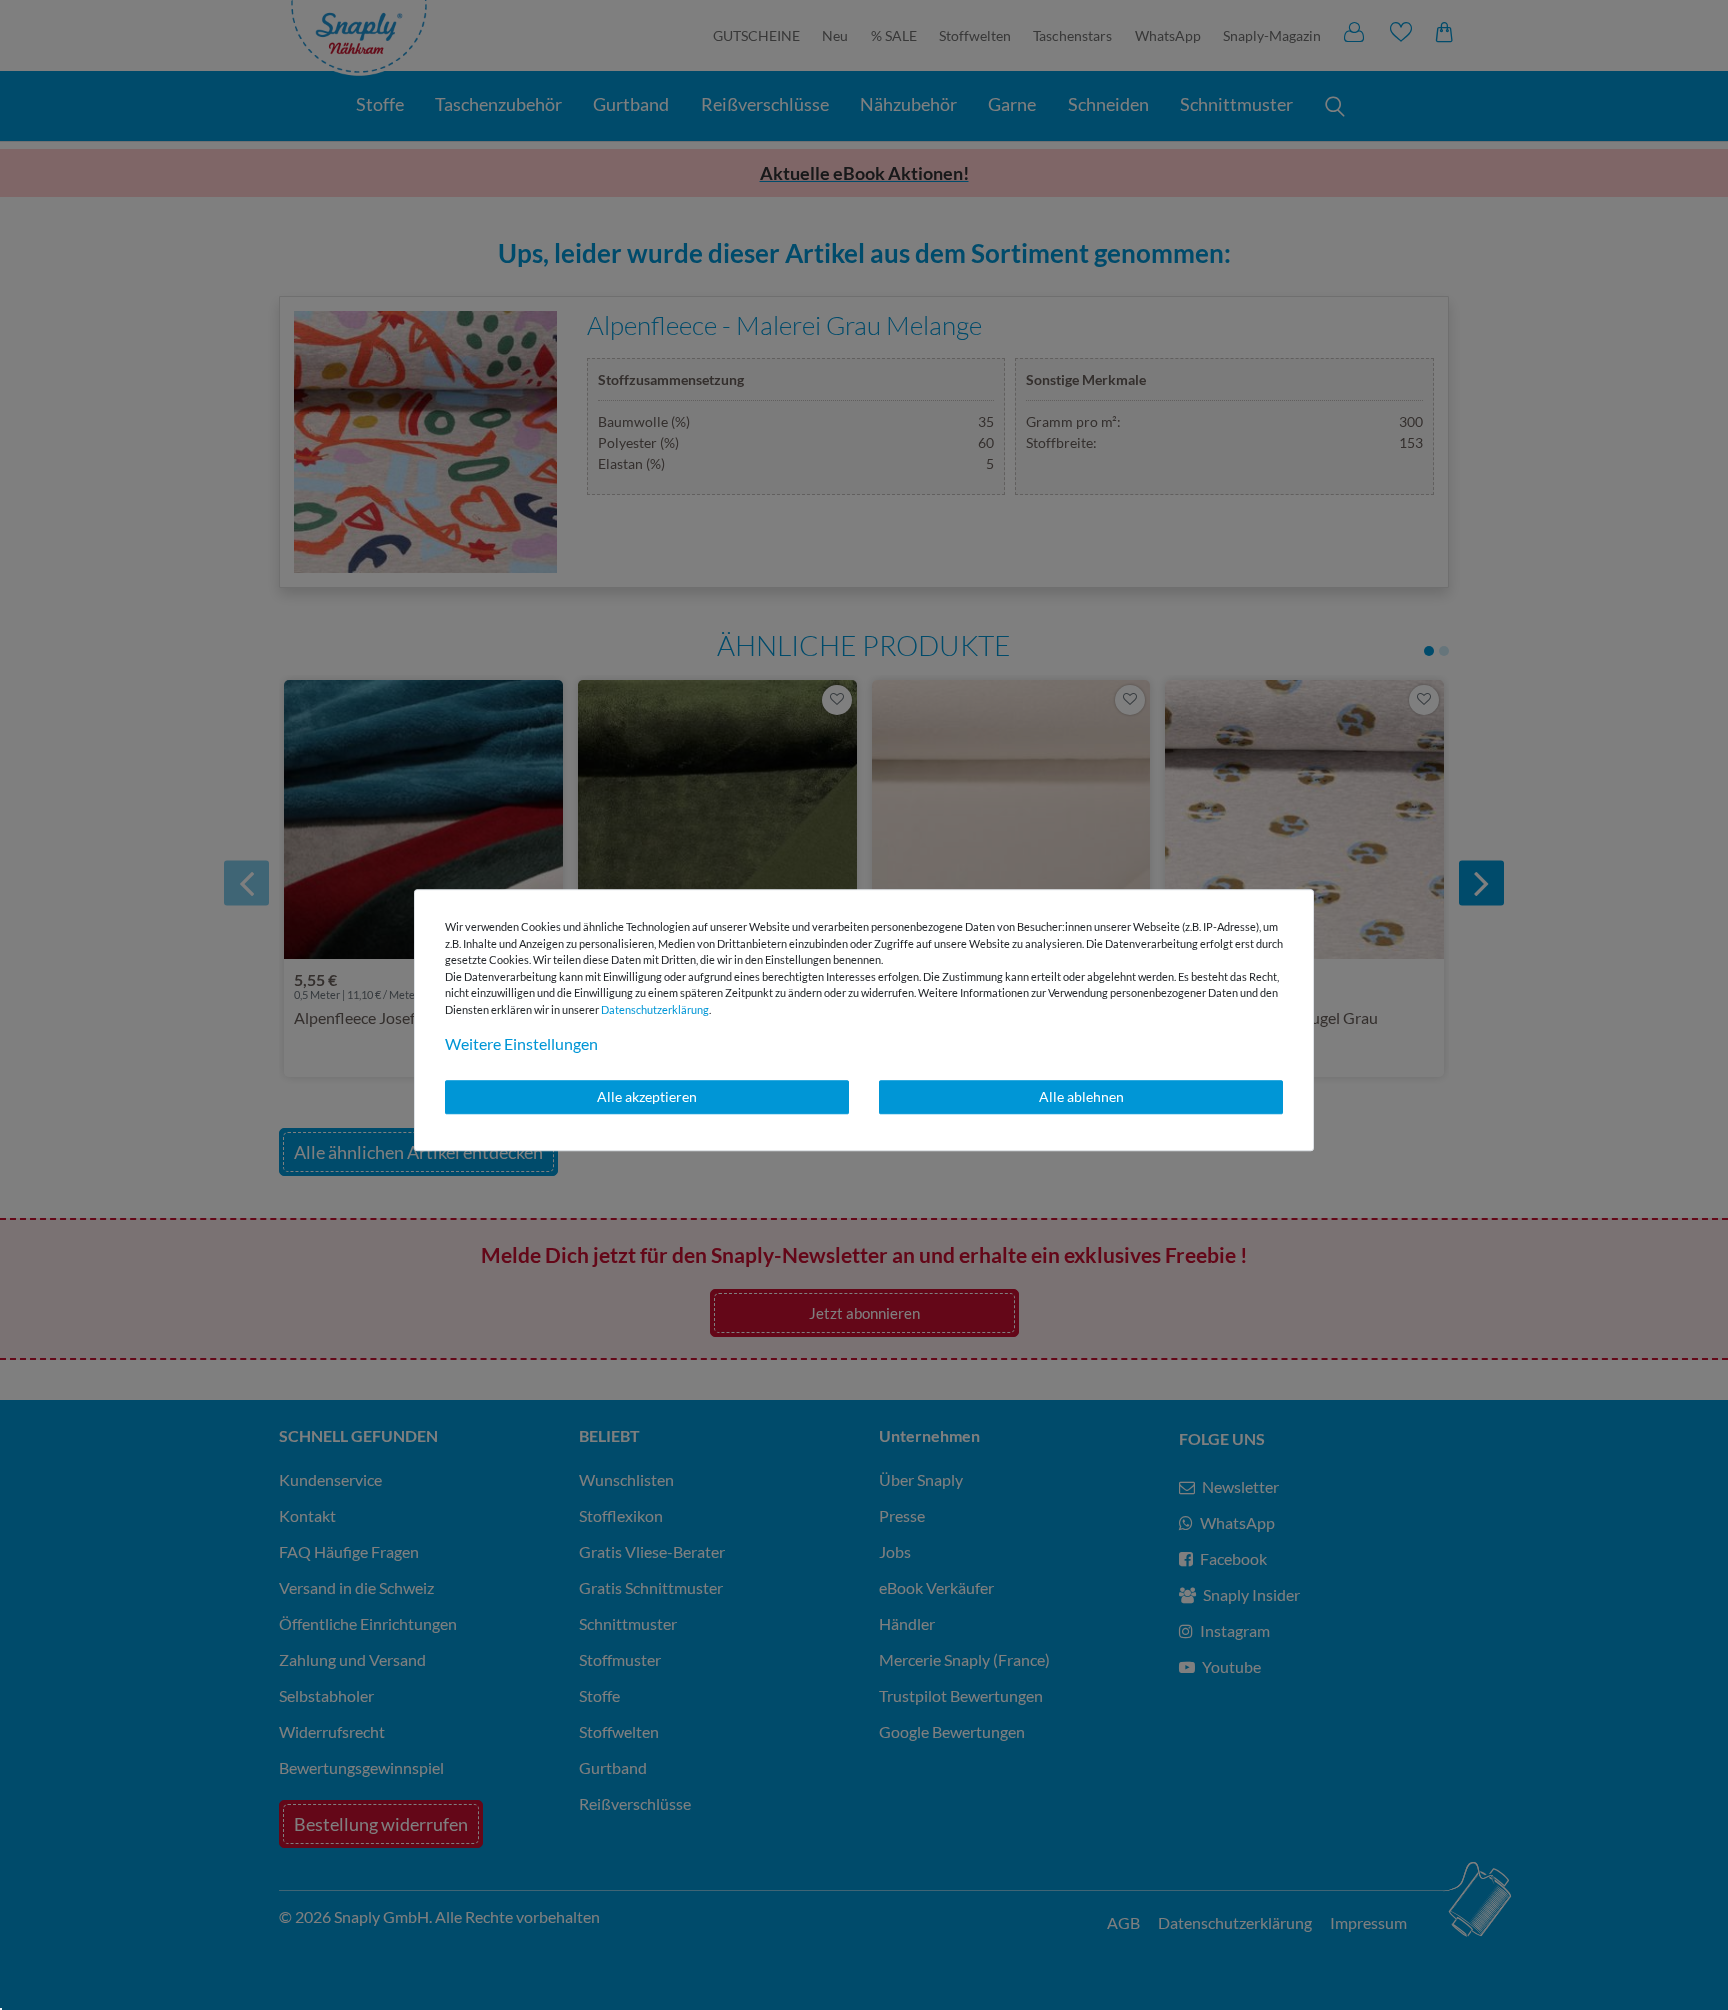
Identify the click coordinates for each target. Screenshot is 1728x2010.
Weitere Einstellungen (521, 1043)
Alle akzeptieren (647, 1096)
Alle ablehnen (1081, 1096)
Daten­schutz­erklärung (655, 1009)
